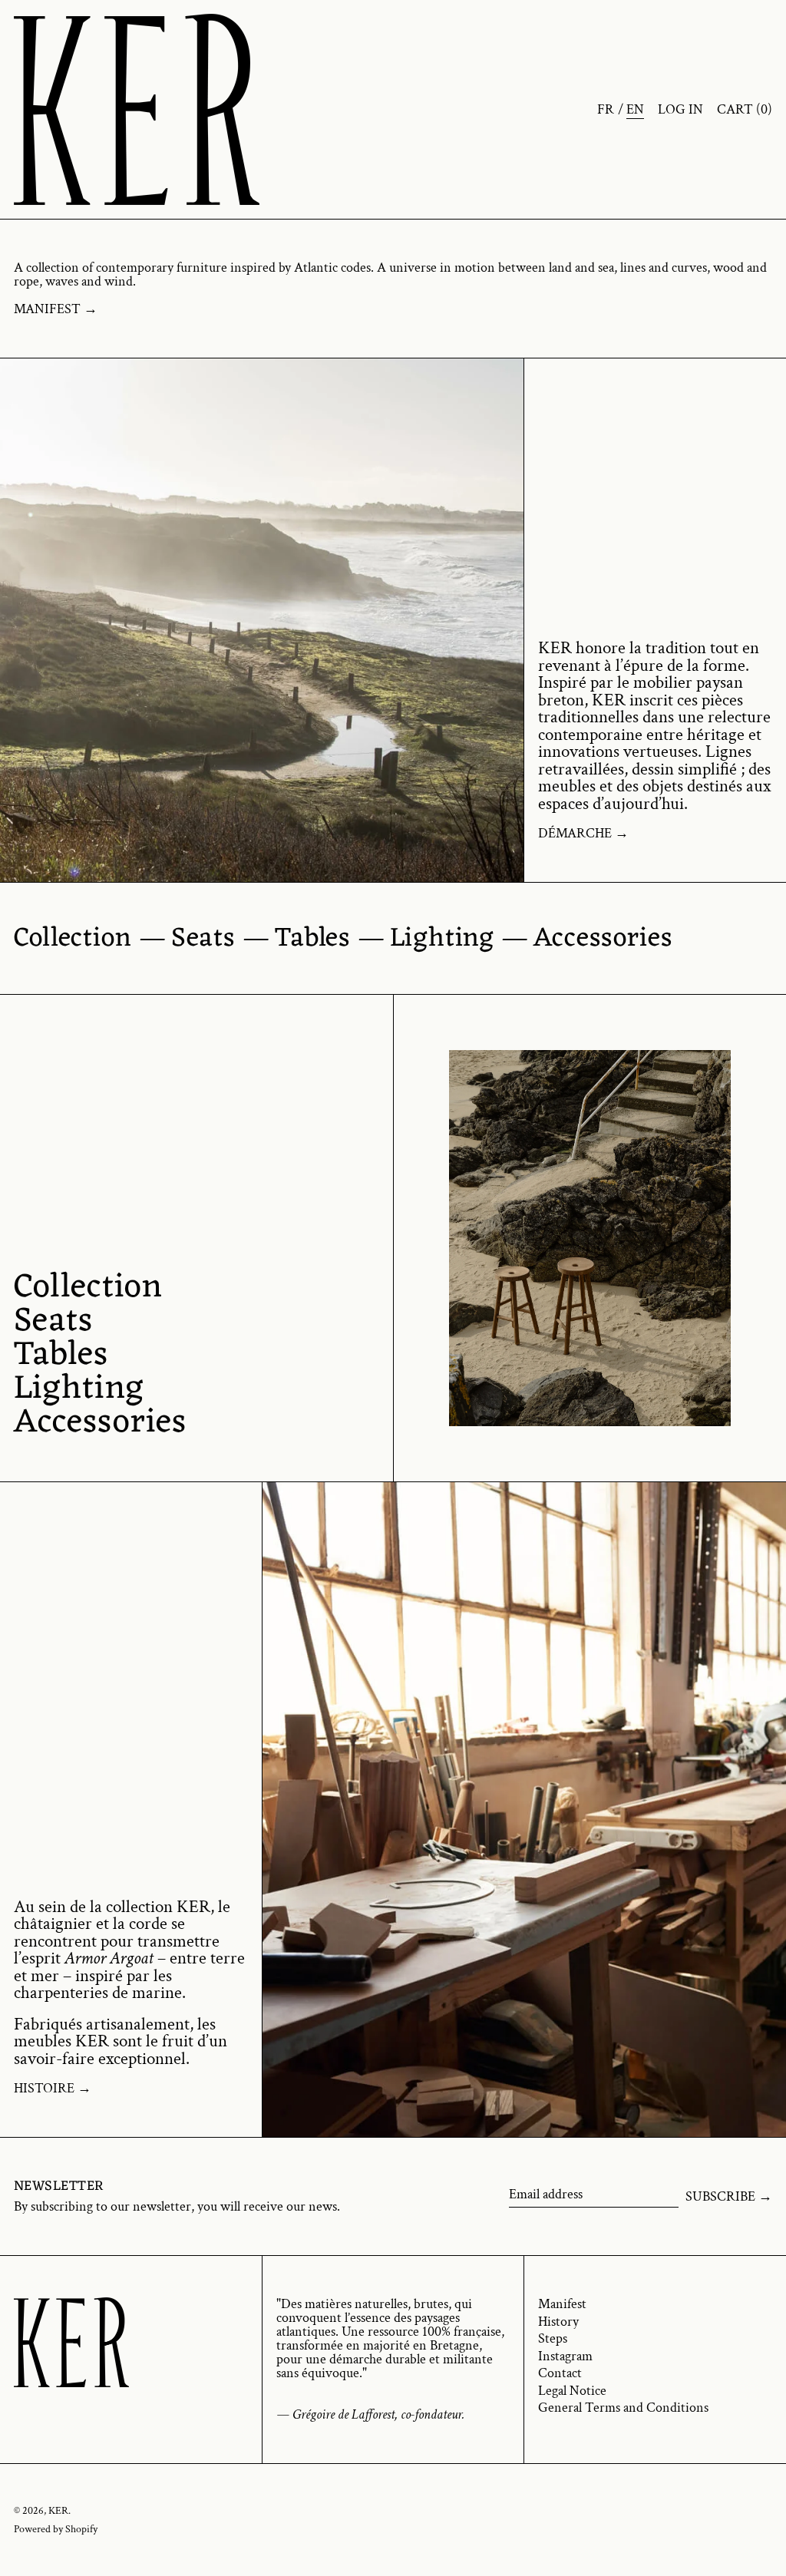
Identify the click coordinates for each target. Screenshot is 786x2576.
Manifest (562, 2304)
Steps (553, 2338)
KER (58, 2510)
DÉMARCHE (575, 834)
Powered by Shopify (56, 2529)
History (558, 2322)
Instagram (565, 2356)
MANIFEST (47, 309)
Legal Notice (572, 2391)
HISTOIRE (44, 2089)
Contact (560, 2373)
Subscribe (720, 2196)
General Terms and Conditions (623, 2408)
